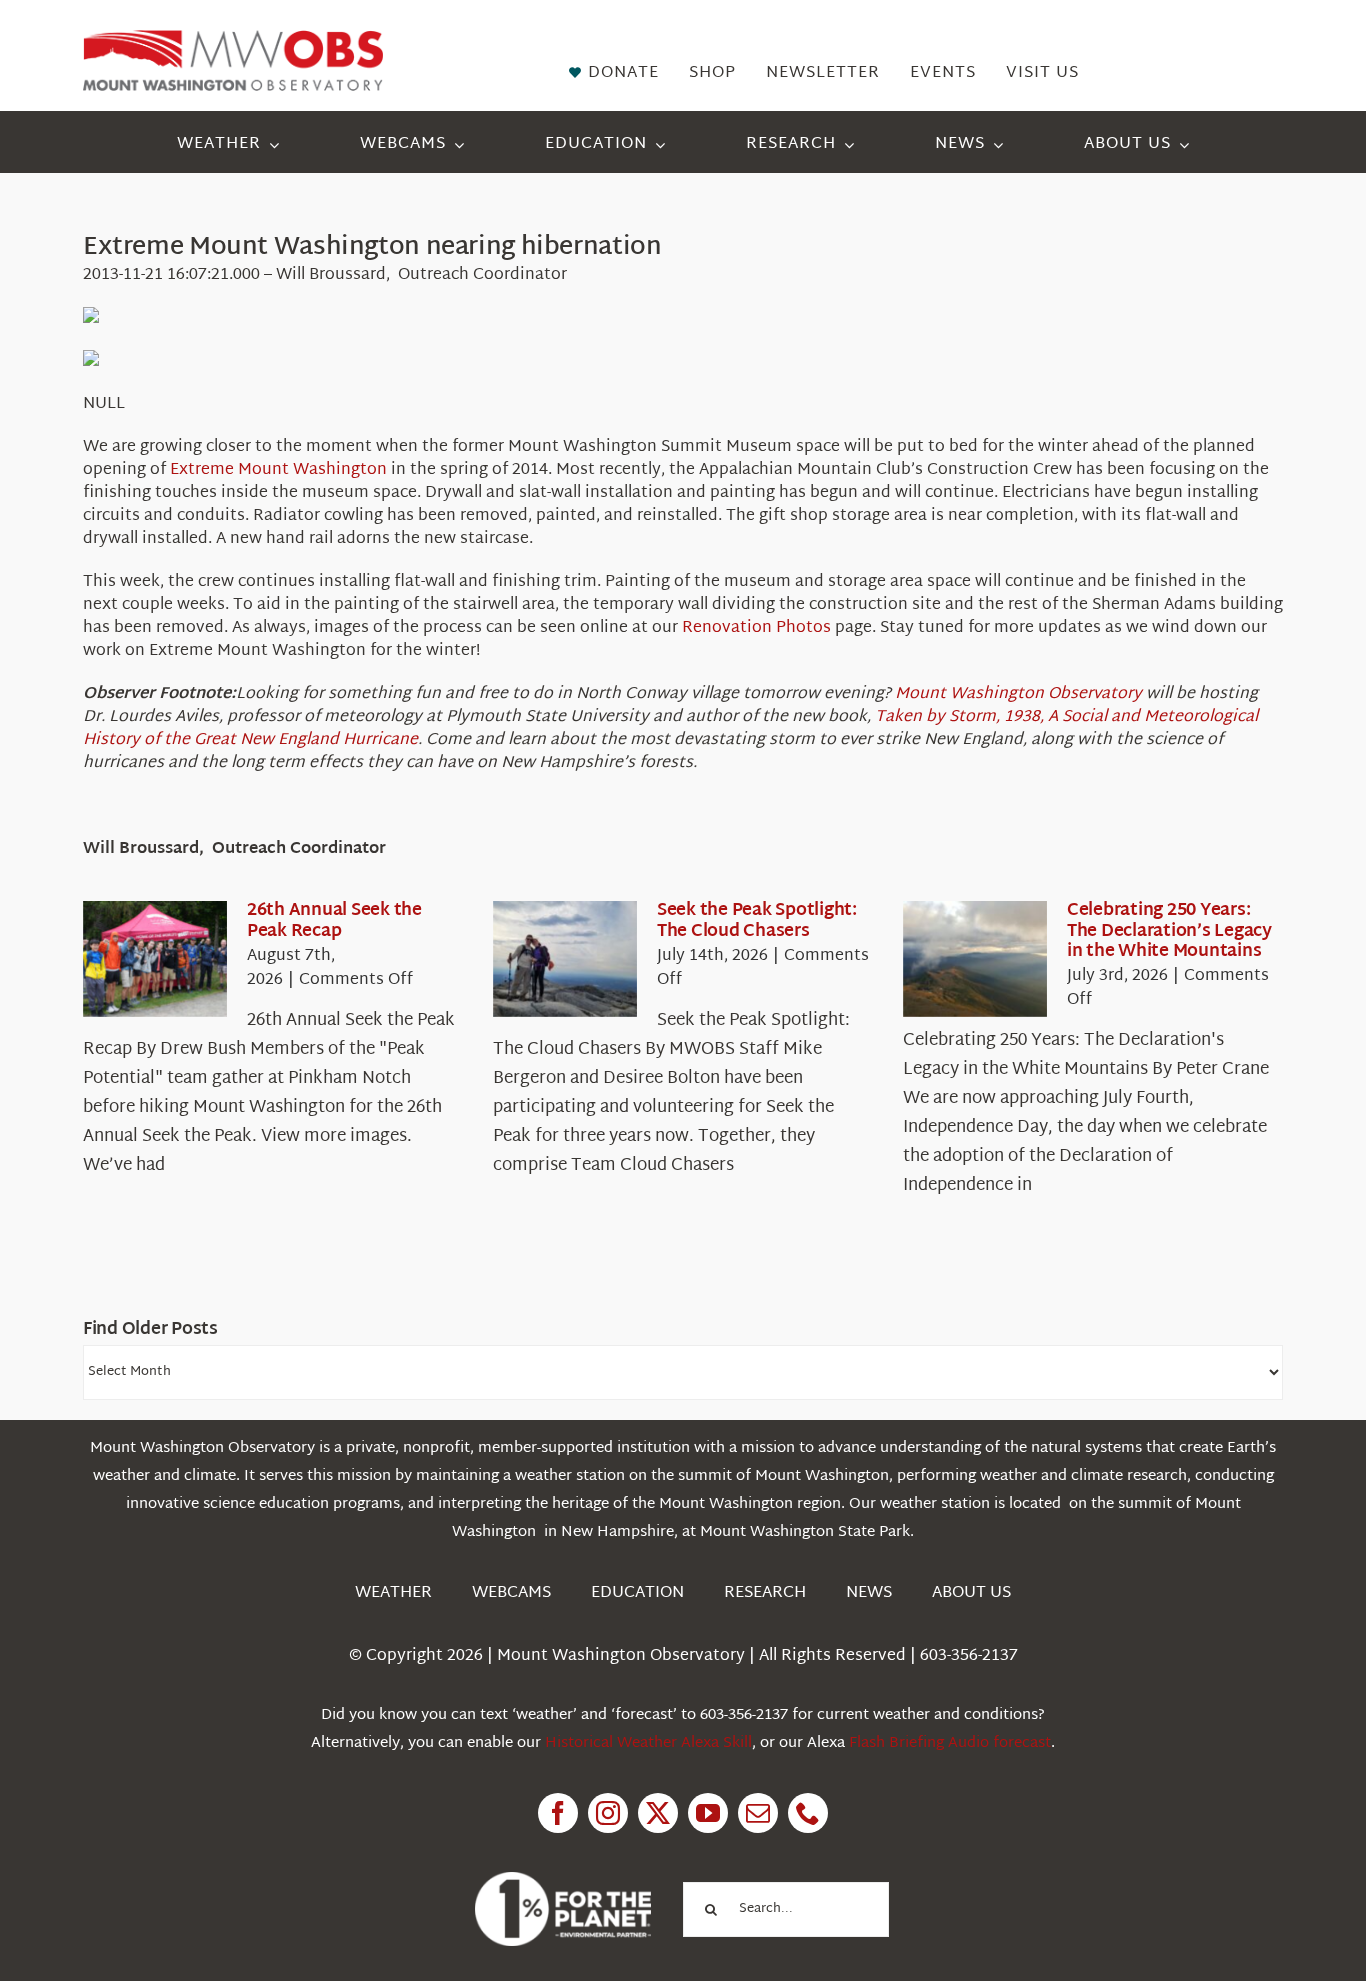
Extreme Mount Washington (278, 470)
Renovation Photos (756, 628)
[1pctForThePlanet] (563, 1880)
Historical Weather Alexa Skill (648, 1743)
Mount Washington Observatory (1018, 694)
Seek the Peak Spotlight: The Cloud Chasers (757, 920)
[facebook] (558, 1813)
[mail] (758, 1813)
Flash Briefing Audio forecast (950, 1743)
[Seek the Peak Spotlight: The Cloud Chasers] (565, 959)
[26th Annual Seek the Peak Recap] (155, 959)
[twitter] (658, 1813)
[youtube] (708, 1813)
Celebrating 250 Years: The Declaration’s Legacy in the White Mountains (1169, 931)
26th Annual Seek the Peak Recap (334, 920)
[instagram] (608, 1813)
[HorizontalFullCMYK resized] (233, 38)
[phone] (808, 1813)
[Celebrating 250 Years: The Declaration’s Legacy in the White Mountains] (975, 959)
